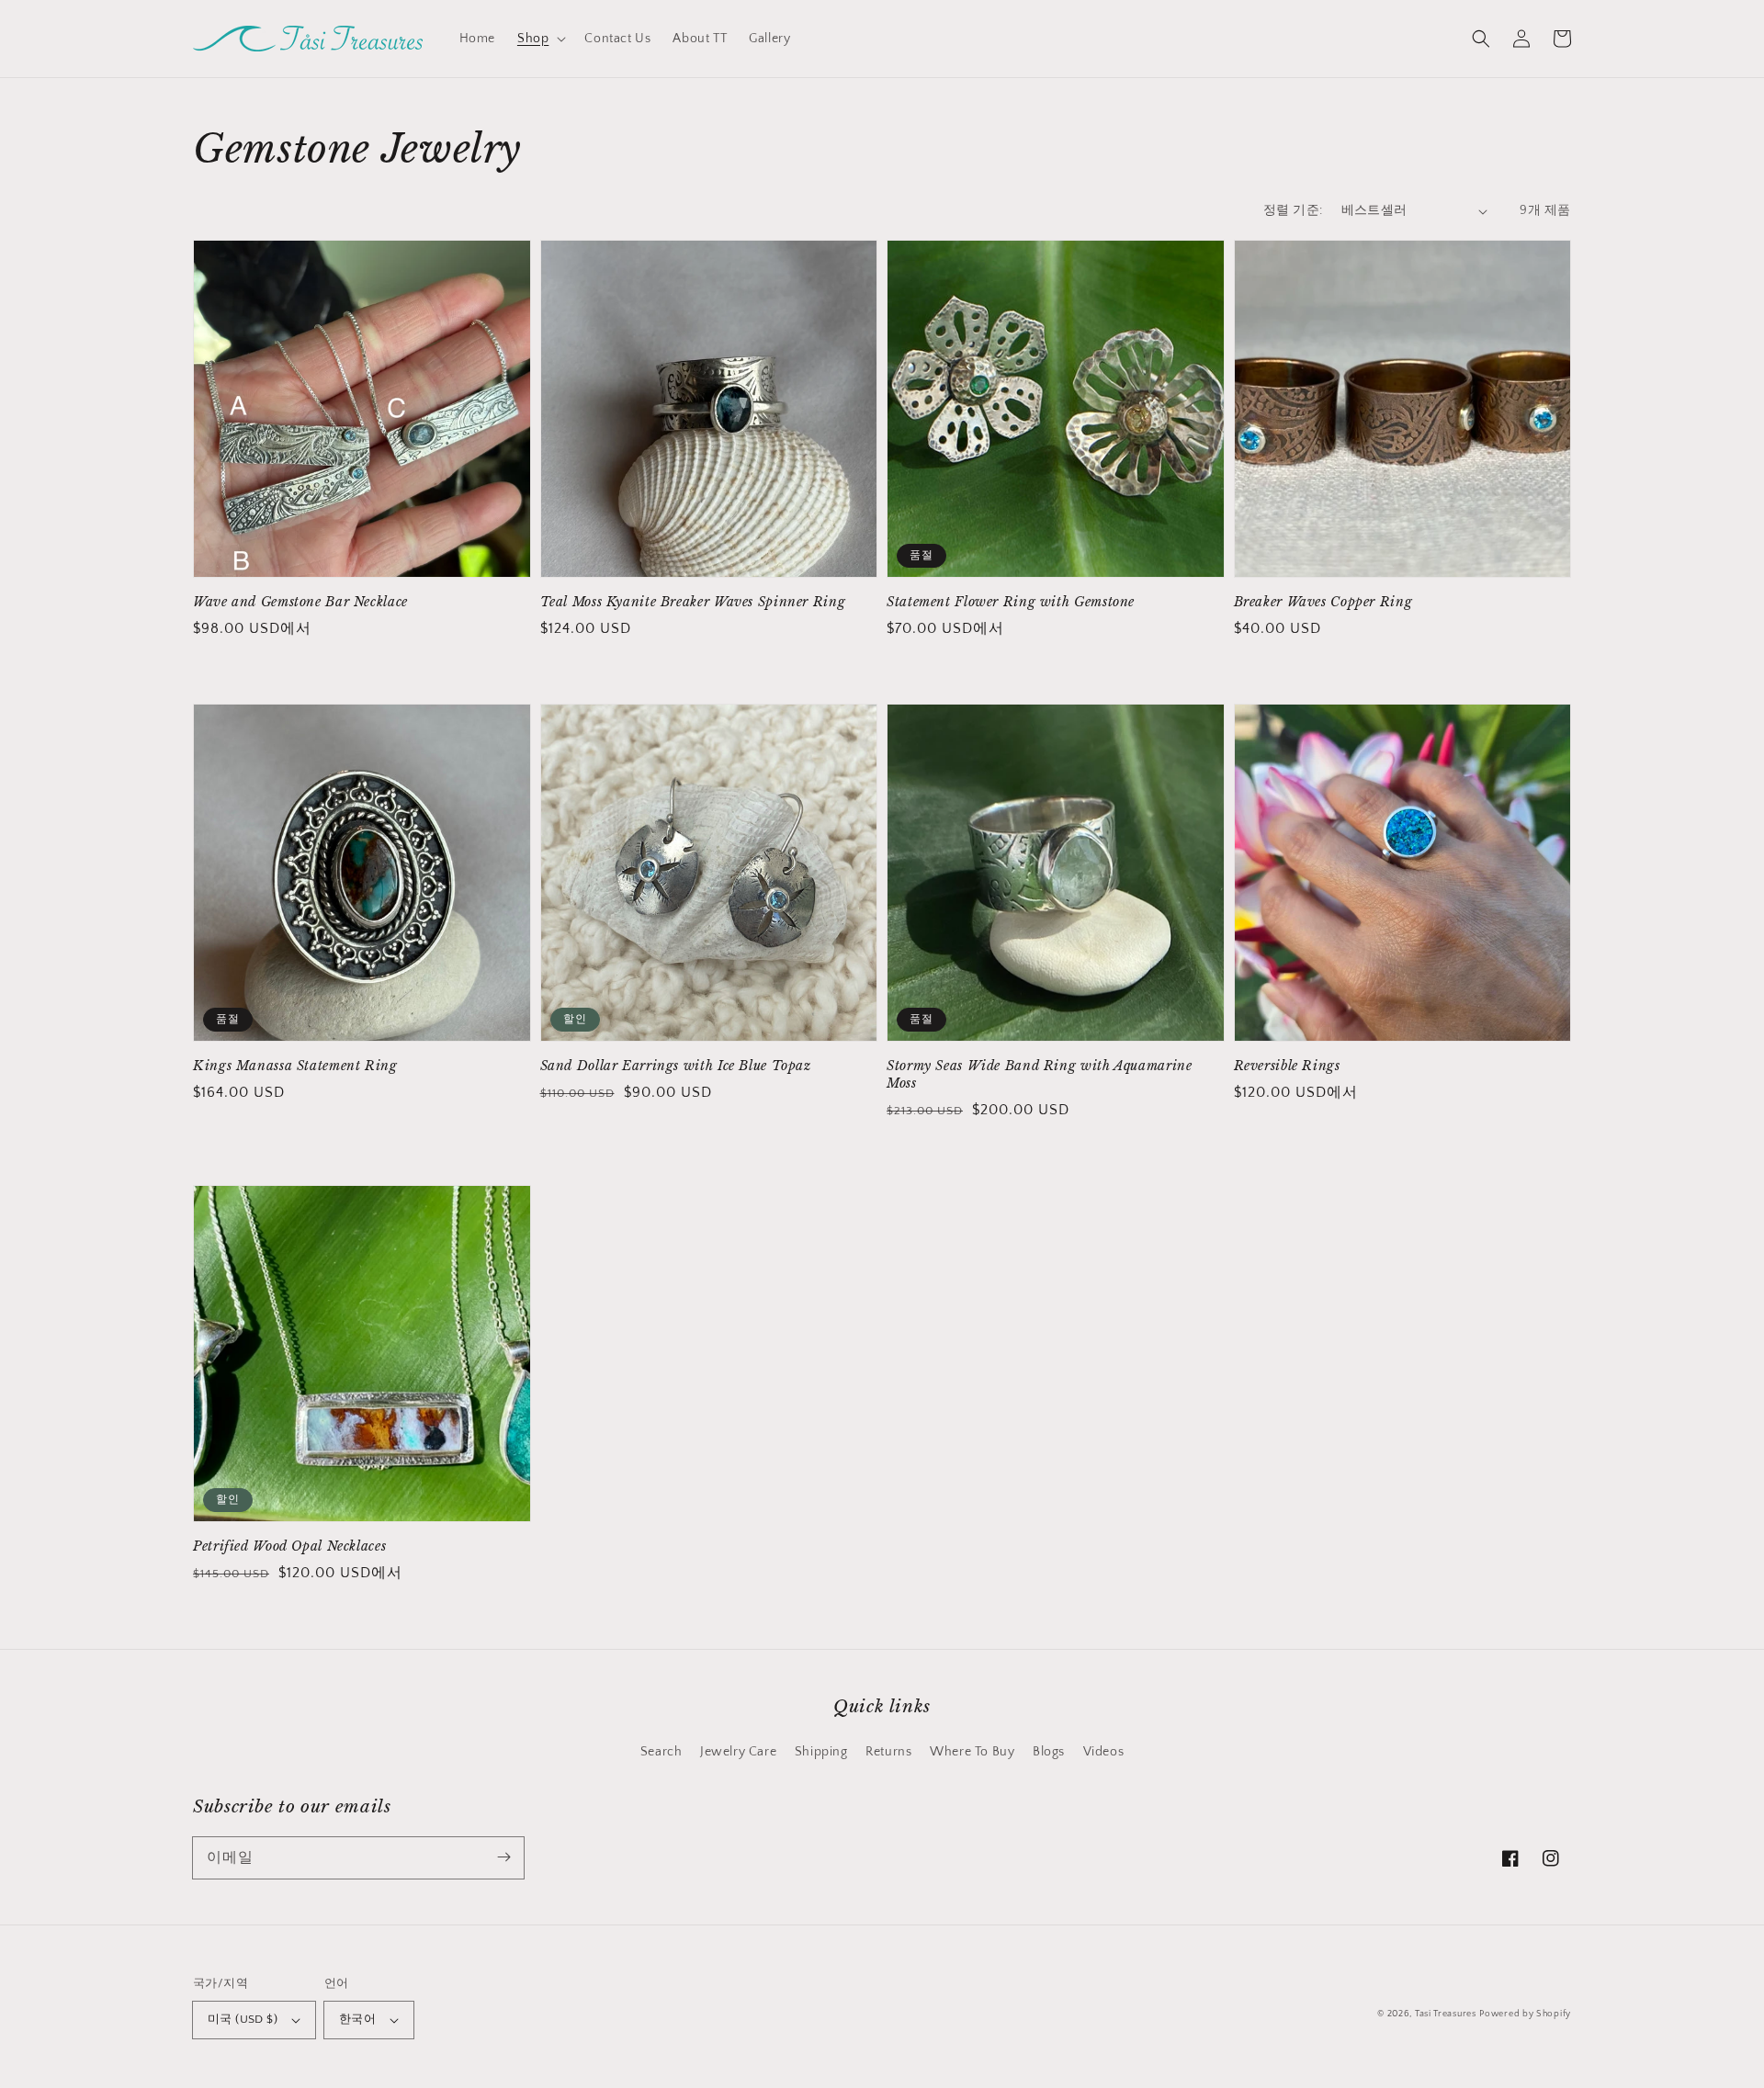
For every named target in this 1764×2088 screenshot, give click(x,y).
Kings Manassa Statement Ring (295, 1066)
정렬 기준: (1293, 210)
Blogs (1049, 1752)
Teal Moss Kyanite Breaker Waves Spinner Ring (693, 602)
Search (661, 1752)
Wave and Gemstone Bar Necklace (300, 602)
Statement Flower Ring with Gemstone (1011, 602)
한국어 (357, 2019)
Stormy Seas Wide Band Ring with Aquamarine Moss (1039, 1075)
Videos (1104, 1752)
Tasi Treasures (1446, 2014)
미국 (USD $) (243, 2019)
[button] (540, 39)
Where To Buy (972, 1752)
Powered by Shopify (1525, 2014)
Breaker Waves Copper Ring (1323, 602)
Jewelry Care (738, 1752)
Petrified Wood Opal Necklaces (289, 1546)
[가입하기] (503, 1857)
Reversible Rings (1287, 1066)
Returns (888, 1752)
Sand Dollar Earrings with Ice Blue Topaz (676, 1066)
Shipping (821, 1752)
